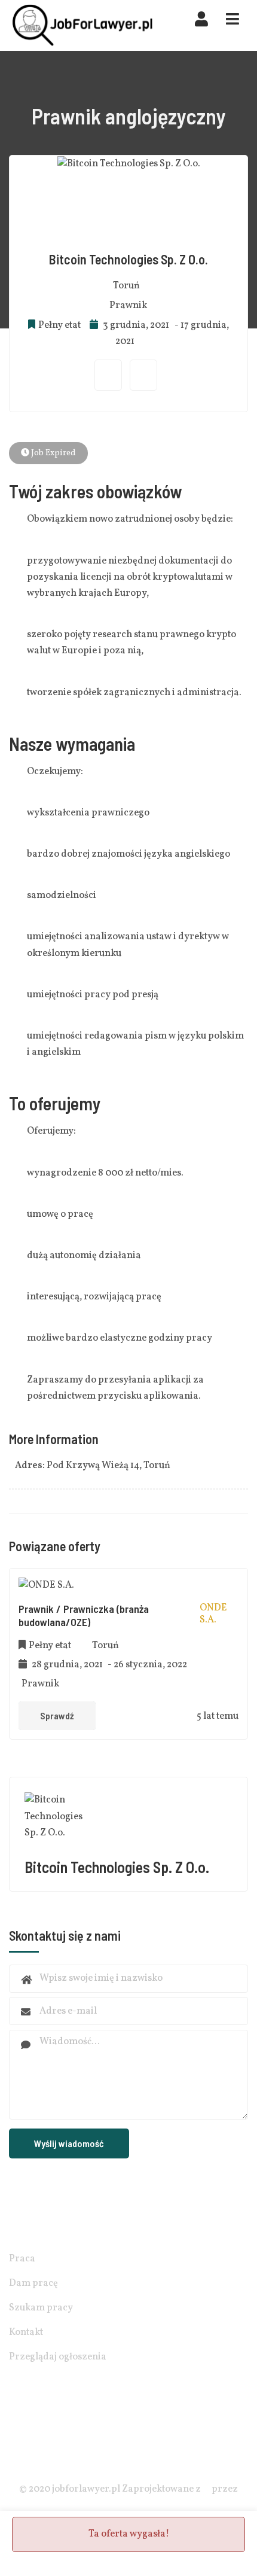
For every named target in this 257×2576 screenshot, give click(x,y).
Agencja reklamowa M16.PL (128, 2506)
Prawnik (128, 306)
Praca (22, 2259)
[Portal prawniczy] (83, 25)
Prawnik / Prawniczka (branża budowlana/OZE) (84, 1615)
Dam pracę (33, 2283)
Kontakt (26, 2333)
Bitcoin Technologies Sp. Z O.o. (128, 259)
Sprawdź (57, 1715)
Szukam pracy (41, 2308)
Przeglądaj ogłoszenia (58, 2357)
